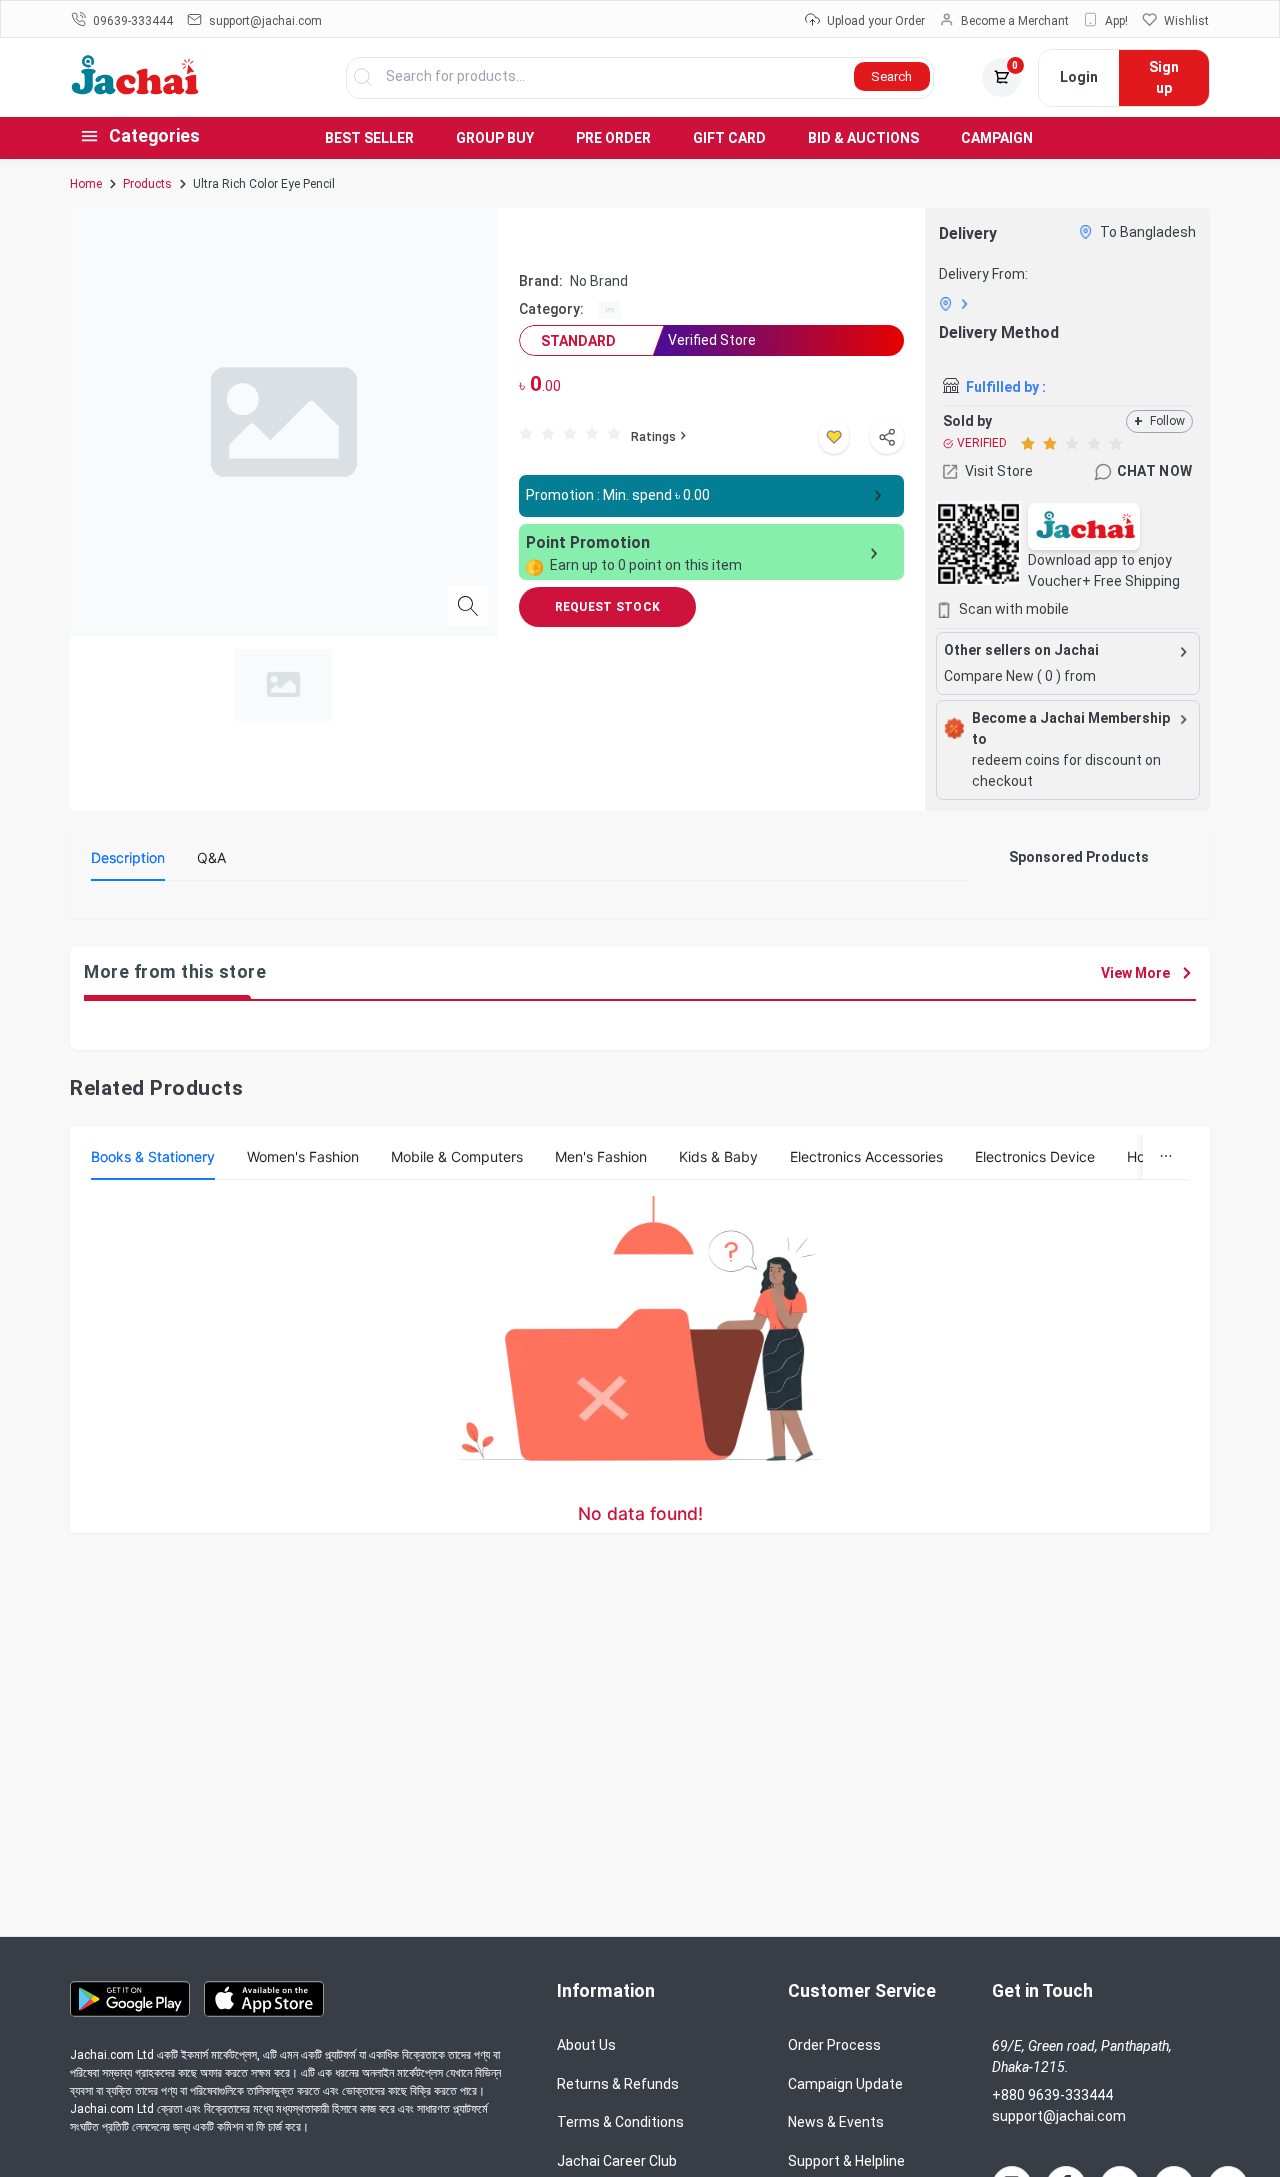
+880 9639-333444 (1052, 2095)
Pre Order (613, 138)
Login (1079, 77)
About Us (586, 2045)
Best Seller (369, 138)
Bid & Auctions (863, 138)
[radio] (526, 432)
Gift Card (729, 138)
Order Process (834, 2045)
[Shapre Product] (887, 437)
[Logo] (135, 90)
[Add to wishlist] (834, 437)
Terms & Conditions (620, 2122)
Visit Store (999, 471)
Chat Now (1154, 471)
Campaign (997, 138)
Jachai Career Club (617, 2161)
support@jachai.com (1059, 2116)
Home (86, 184)
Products (147, 184)
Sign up (1164, 77)
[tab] (128, 858)
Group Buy (495, 138)
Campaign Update (845, 2084)
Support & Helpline (846, 2161)
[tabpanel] (530, 904)
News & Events (836, 2122)
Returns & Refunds (618, 2084)
